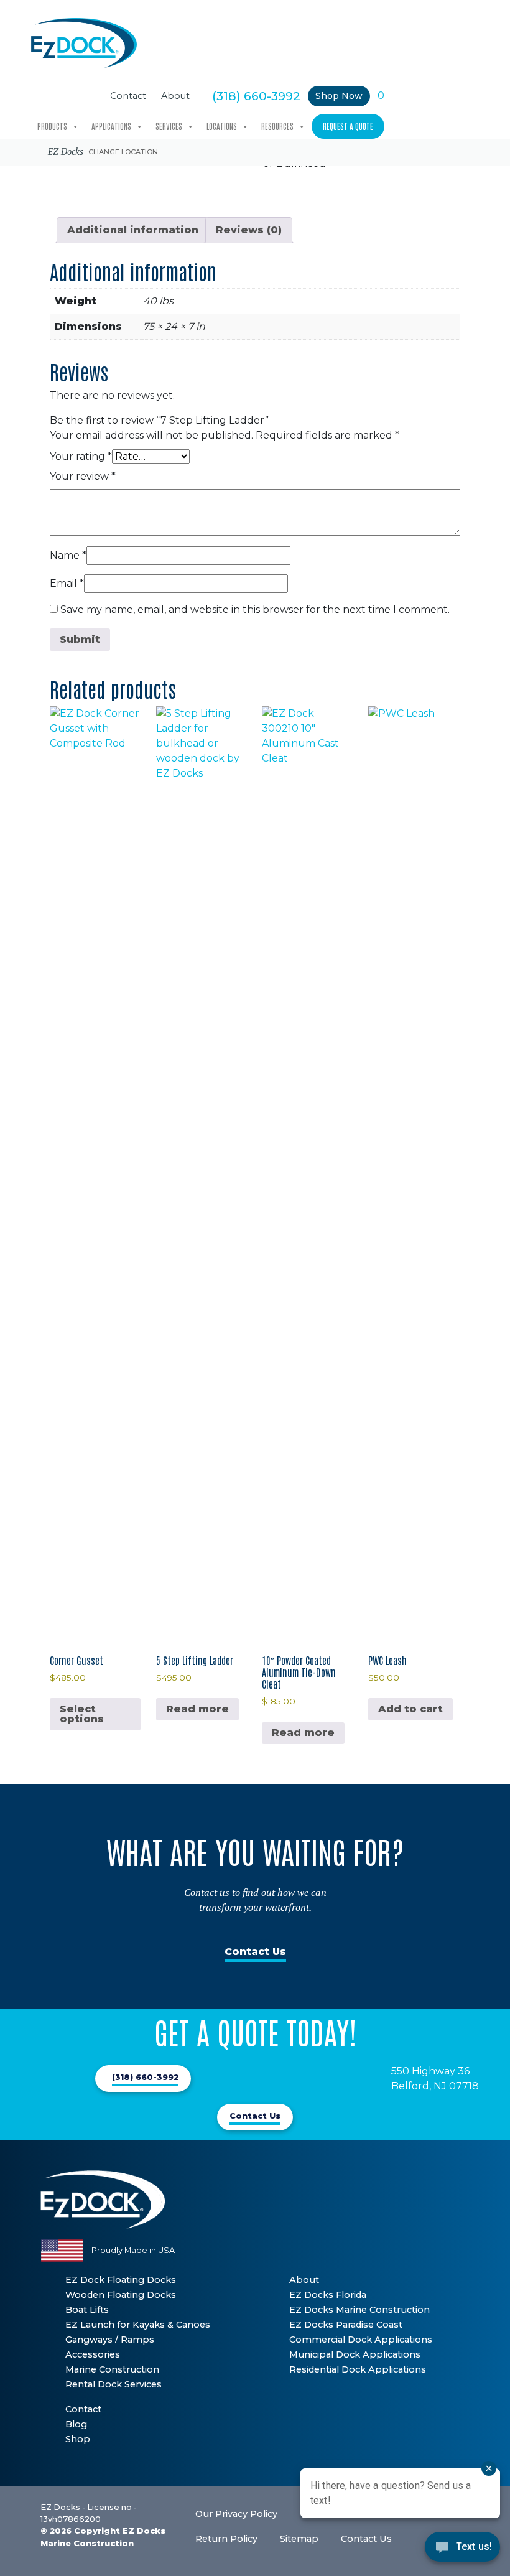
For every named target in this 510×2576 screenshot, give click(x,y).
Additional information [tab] (133, 230)
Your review (83, 476)
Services (169, 126)
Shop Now (339, 96)
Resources (277, 126)
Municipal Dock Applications (355, 2354)
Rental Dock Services (114, 2384)
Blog (76, 2424)
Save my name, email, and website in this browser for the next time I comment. (255, 609)
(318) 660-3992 (256, 96)
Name (68, 555)
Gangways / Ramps (110, 2340)
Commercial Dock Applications (361, 2340)
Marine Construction (112, 2369)
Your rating (81, 456)
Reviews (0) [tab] (249, 230)
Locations (222, 126)
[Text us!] (462, 2550)
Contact (128, 96)
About (175, 96)
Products (52, 126)
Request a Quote (348, 126)
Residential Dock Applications (358, 2369)
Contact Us (255, 1952)
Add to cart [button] (410, 1709)
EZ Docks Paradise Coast (346, 2325)
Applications (111, 126)
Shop (78, 2439)
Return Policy (226, 2539)
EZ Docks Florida (328, 2295)
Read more (197, 1709)
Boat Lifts (87, 2310)
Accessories (93, 2354)
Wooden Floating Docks (121, 2295)
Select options (82, 1714)
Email (67, 583)
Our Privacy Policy (236, 2514)
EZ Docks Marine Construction (359, 2310)
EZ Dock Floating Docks (121, 2280)
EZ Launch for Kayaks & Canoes (138, 2325)
